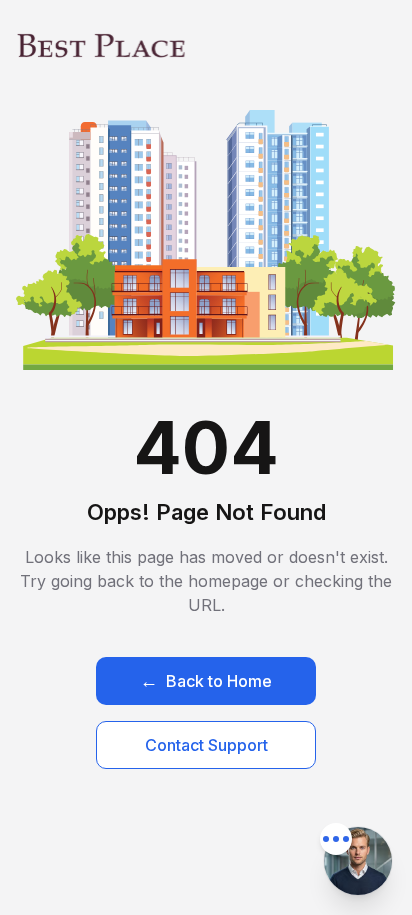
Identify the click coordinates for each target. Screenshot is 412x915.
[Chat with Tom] (358, 861)
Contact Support (206, 745)
